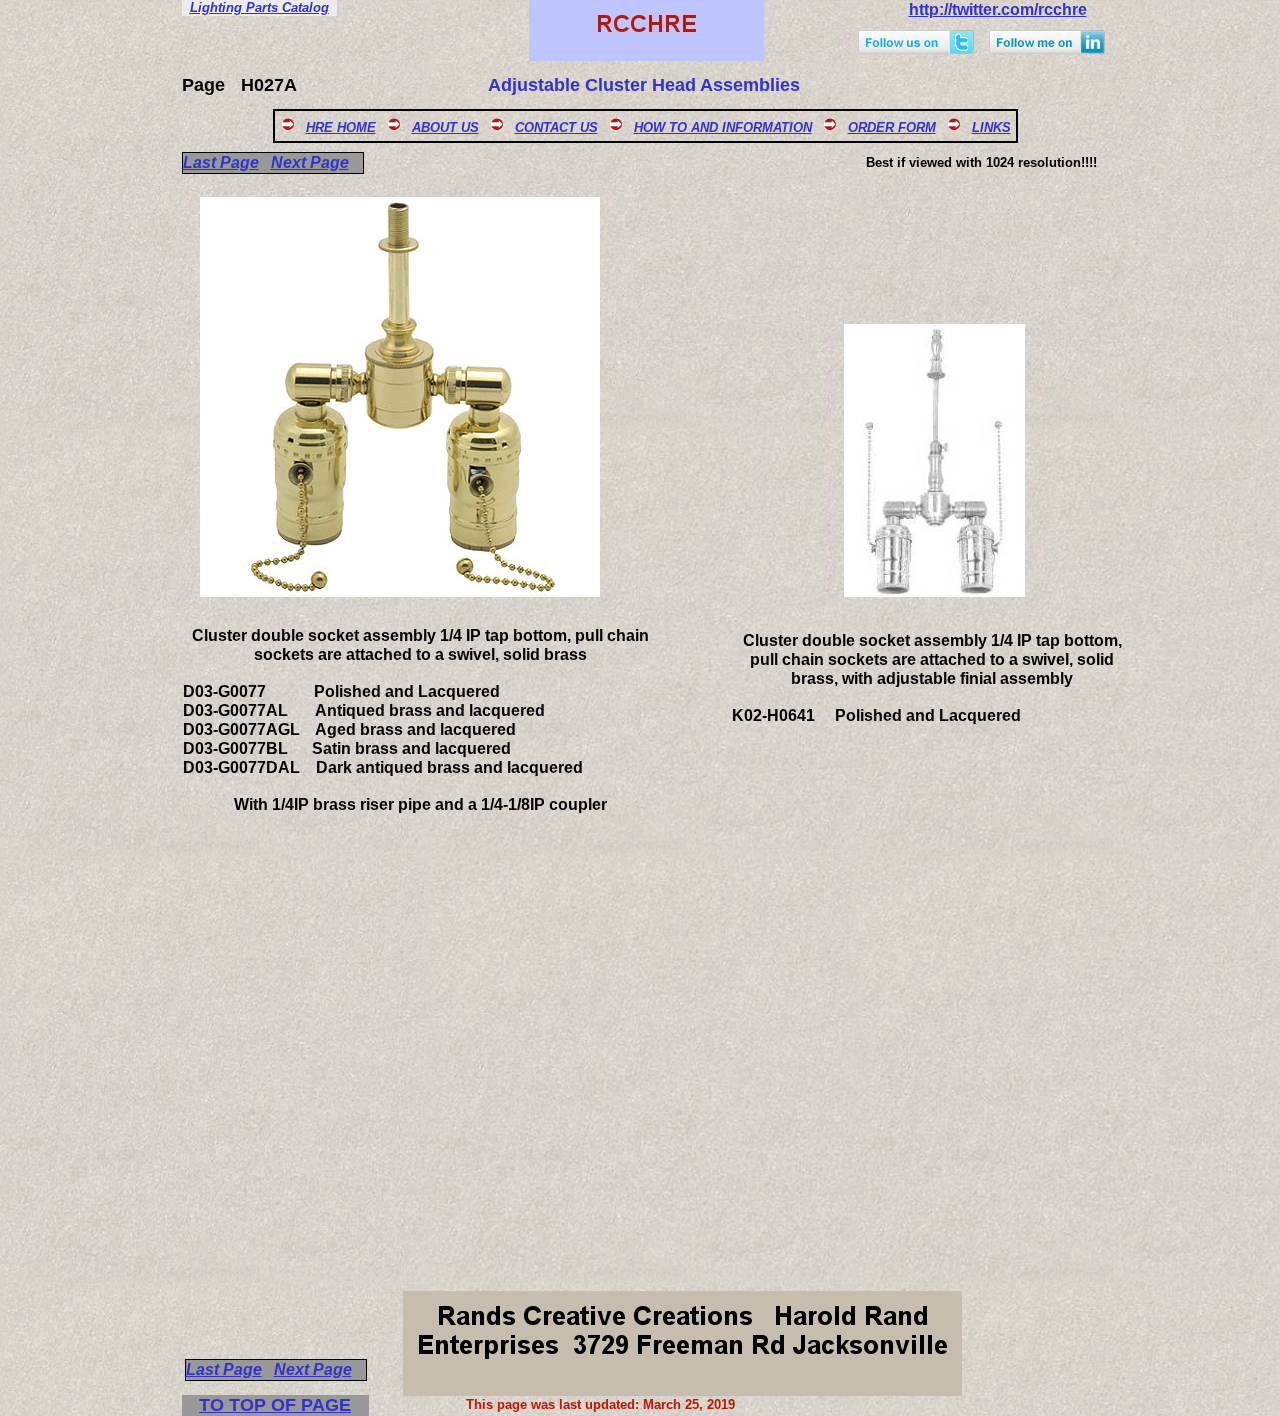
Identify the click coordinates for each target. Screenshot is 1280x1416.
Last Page (221, 162)
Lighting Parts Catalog (259, 7)
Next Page (310, 162)
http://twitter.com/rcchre (998, 9)
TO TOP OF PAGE (275, 1405)
